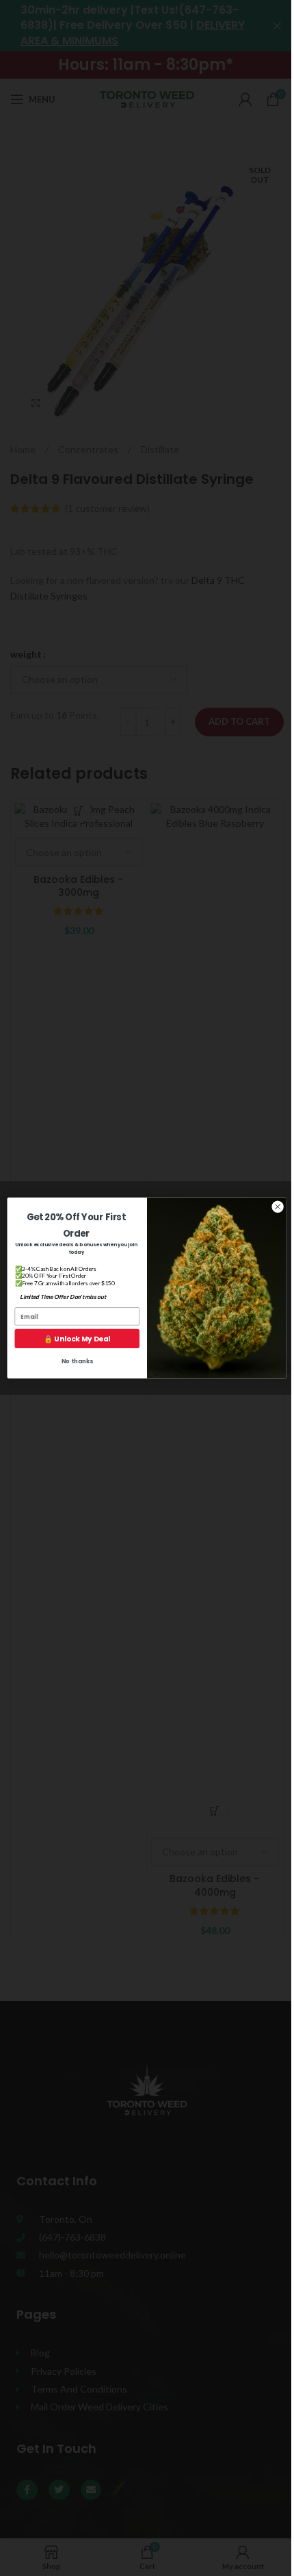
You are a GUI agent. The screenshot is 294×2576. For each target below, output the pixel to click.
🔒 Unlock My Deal (77, 1339)
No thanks (77, 1361)
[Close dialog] (278, 1207)
